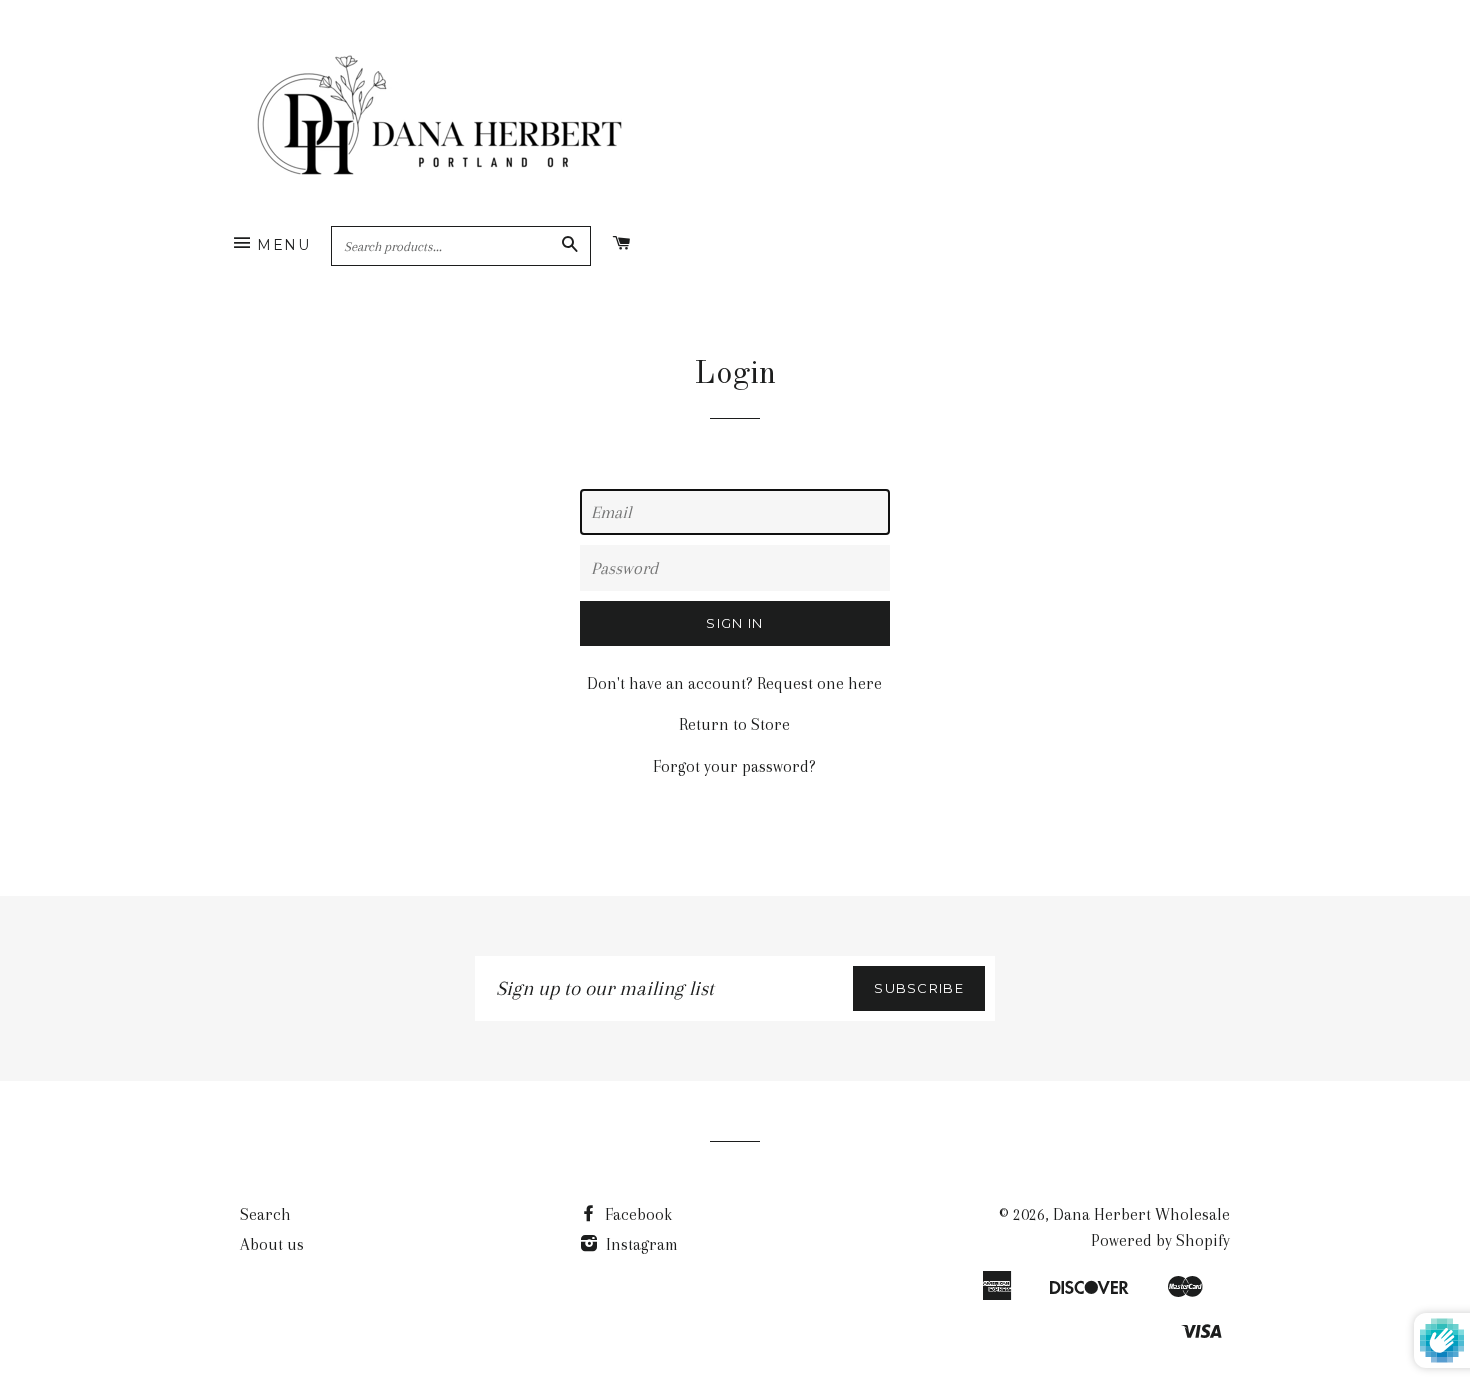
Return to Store (734, 724)
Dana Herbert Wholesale (1141, 1214)
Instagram (640, 1244)
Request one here (819, 683)
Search (265, 1214)
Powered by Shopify (1160, 1240)
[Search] (569, 246)
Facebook (636, 1214)
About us (272, 1244)
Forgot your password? (734, 766)
